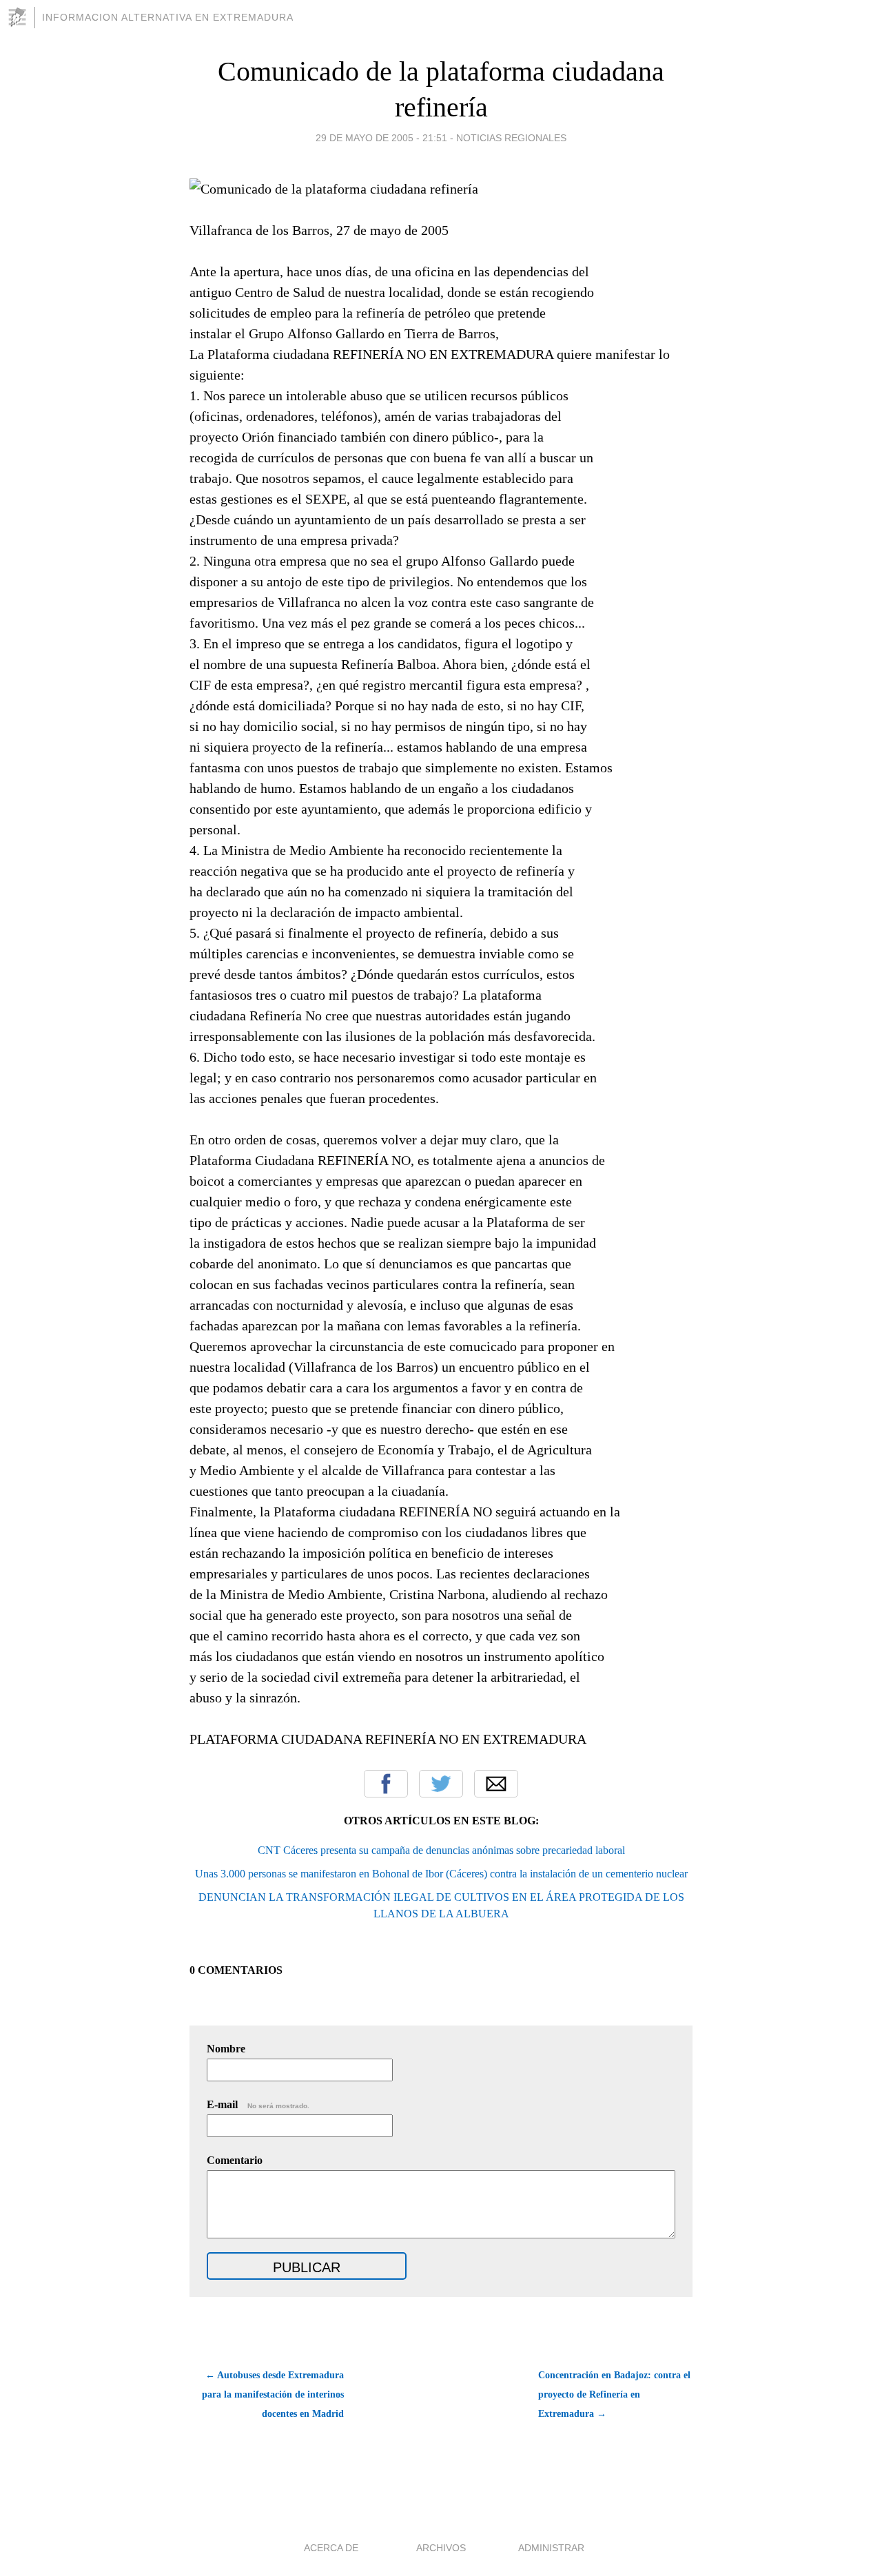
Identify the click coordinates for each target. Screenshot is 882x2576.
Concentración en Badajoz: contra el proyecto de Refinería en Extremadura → (614, 2394)
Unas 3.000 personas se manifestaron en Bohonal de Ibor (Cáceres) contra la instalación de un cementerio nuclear (441, 1874)
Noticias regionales (511, 138)
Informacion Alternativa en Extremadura (168, 17)
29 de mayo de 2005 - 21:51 (381, 138)
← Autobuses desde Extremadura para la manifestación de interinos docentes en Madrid (273, 2394)
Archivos (441, 2548)
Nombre (226, 2049)
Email (496, 1784)
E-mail (258, 2104)
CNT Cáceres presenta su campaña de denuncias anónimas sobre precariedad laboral (441, 1850)
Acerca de (331, 2548)
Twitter (441, 1784)
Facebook (386, 1784)
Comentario (235, 2160)
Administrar (551, 2548)
